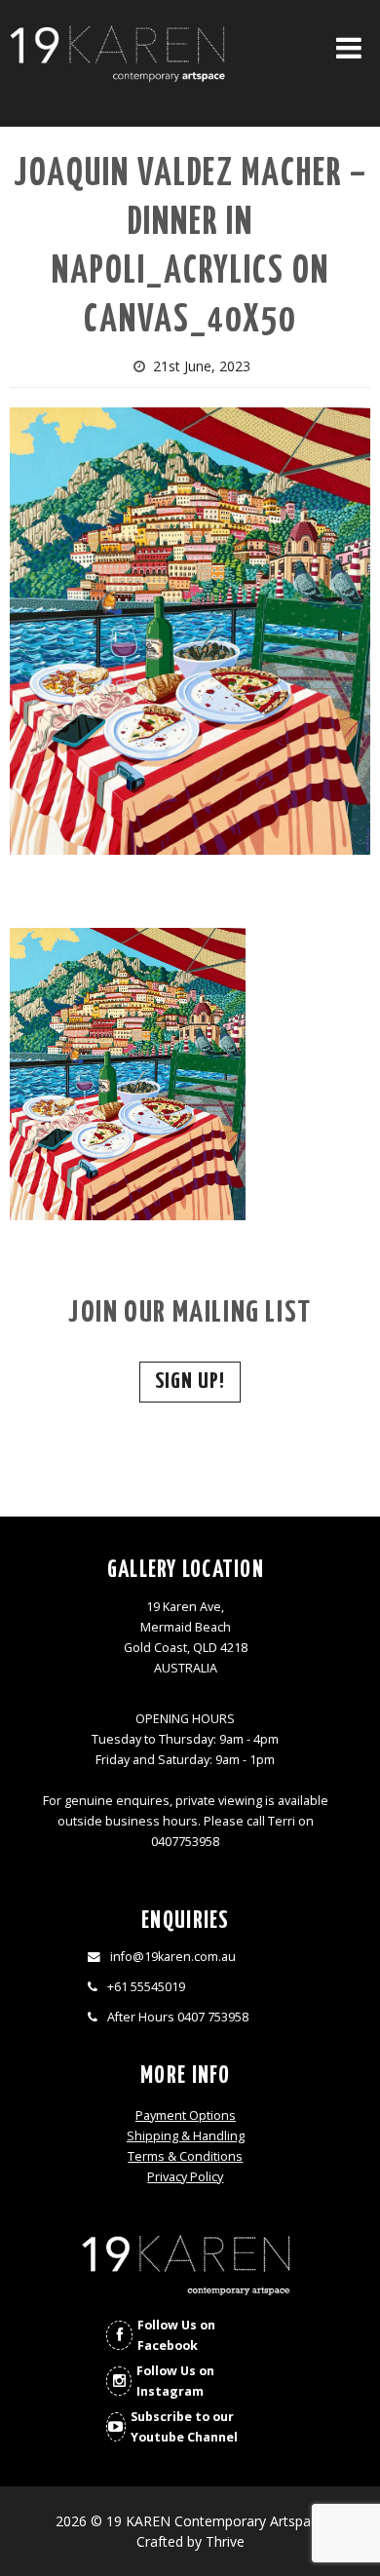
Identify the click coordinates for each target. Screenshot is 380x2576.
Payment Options (186, 2115)
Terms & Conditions (185, 2156)
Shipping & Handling (186, 2136)
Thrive (225, 2541)
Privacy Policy (185, 2177)
